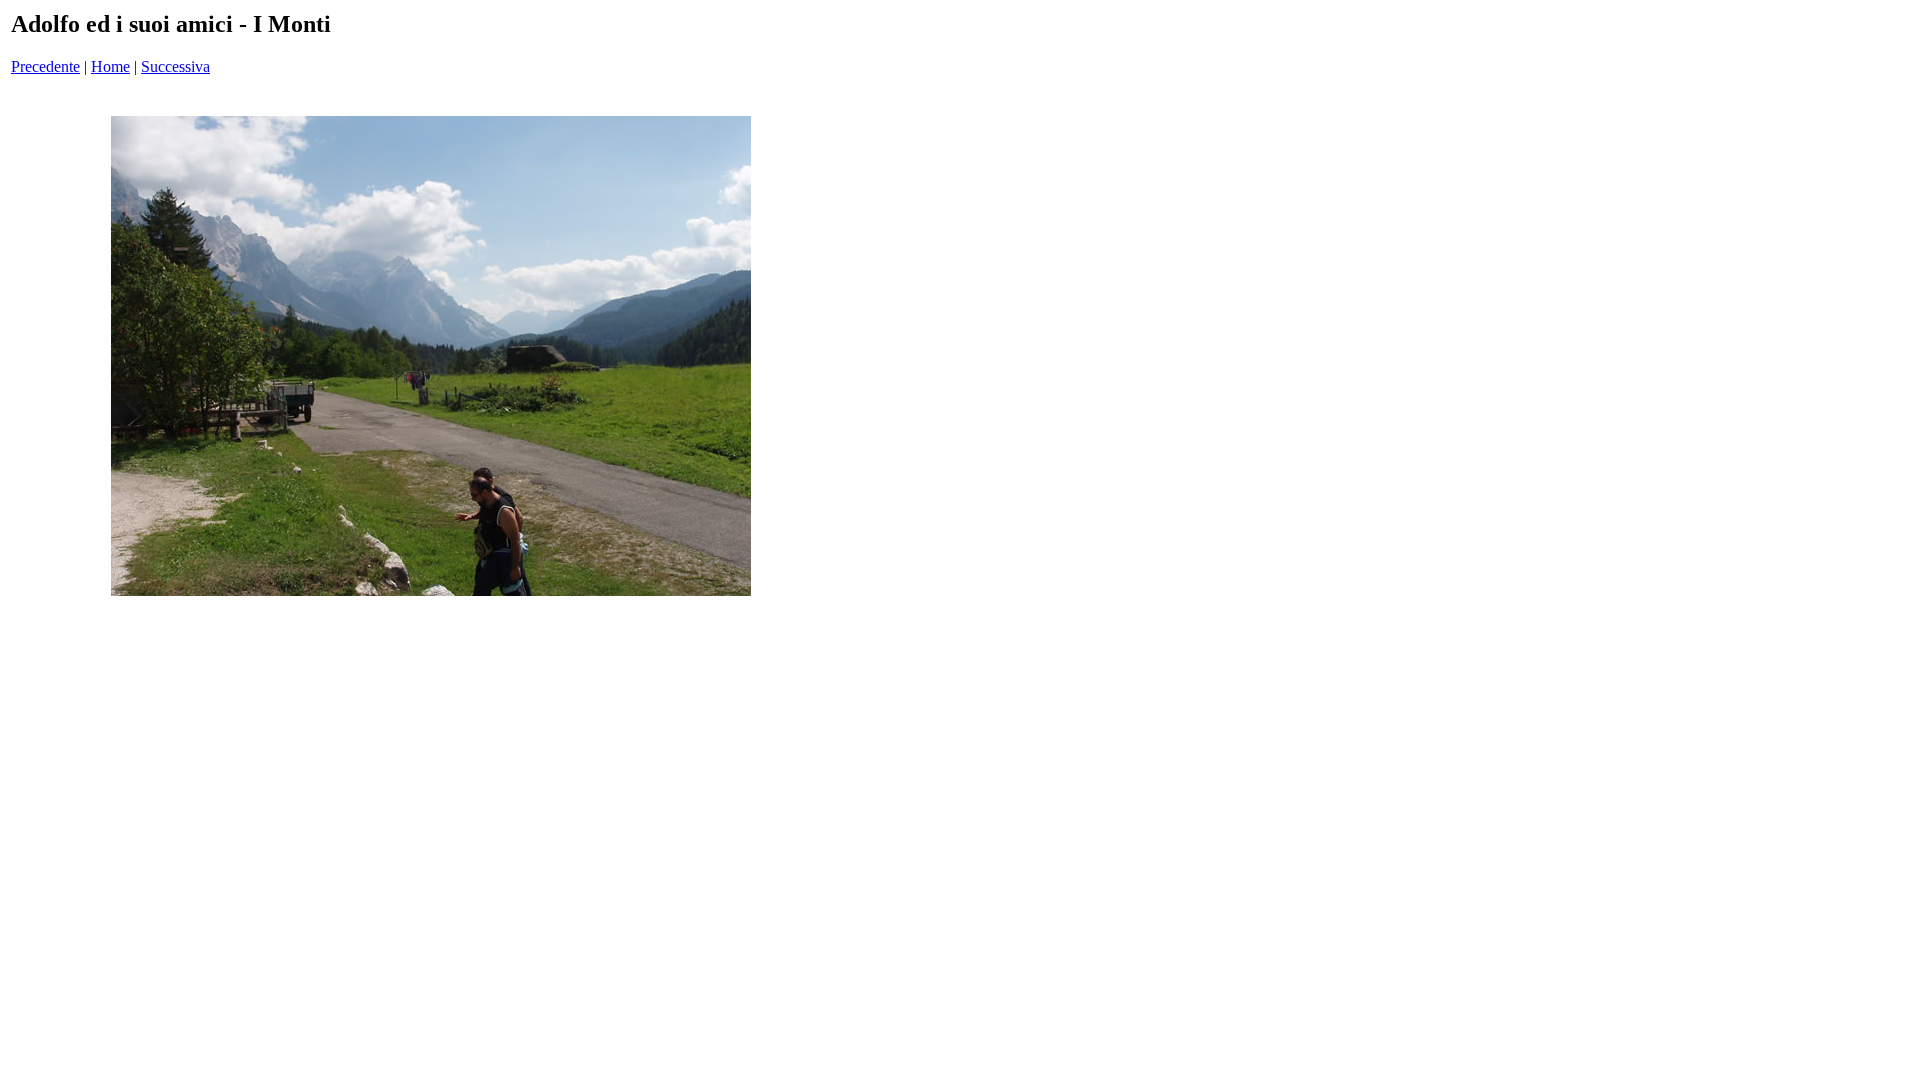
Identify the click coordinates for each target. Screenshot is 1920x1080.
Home (110, 66)
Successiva (175, 66)
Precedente (45, 66)
